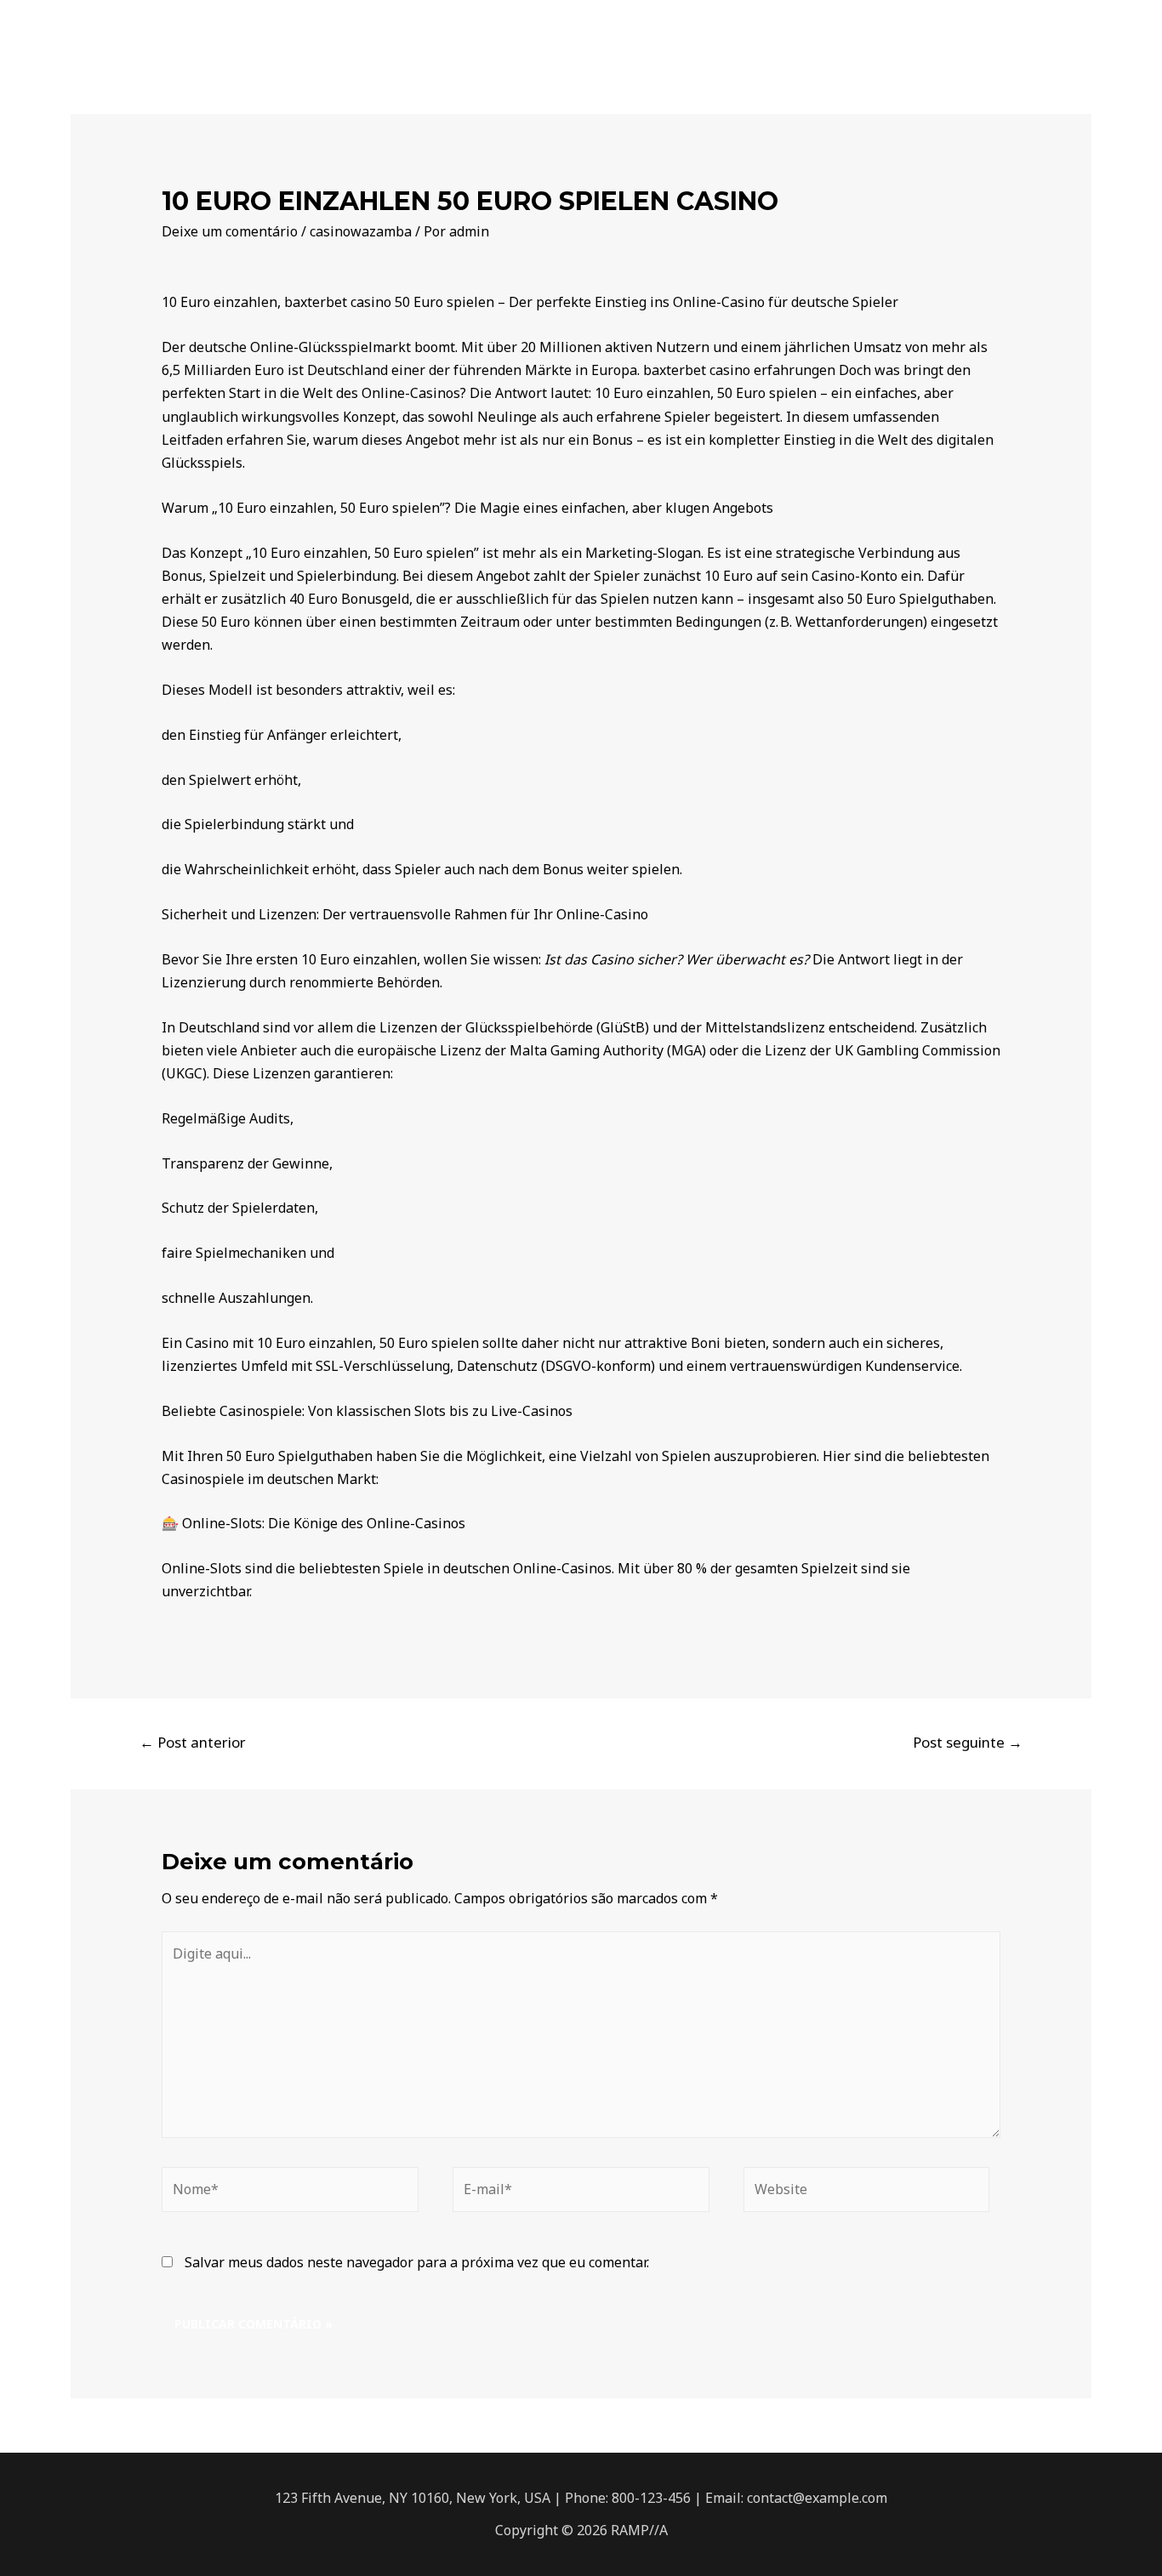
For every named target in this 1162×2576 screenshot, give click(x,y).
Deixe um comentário (230, 231)
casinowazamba (361, 231)
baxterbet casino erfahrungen (739, 370)
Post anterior (193, 1742)
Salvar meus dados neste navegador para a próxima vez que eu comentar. (417, 2262)
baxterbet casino (338, 302)
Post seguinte (968, 1742)
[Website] (866, 2194)
